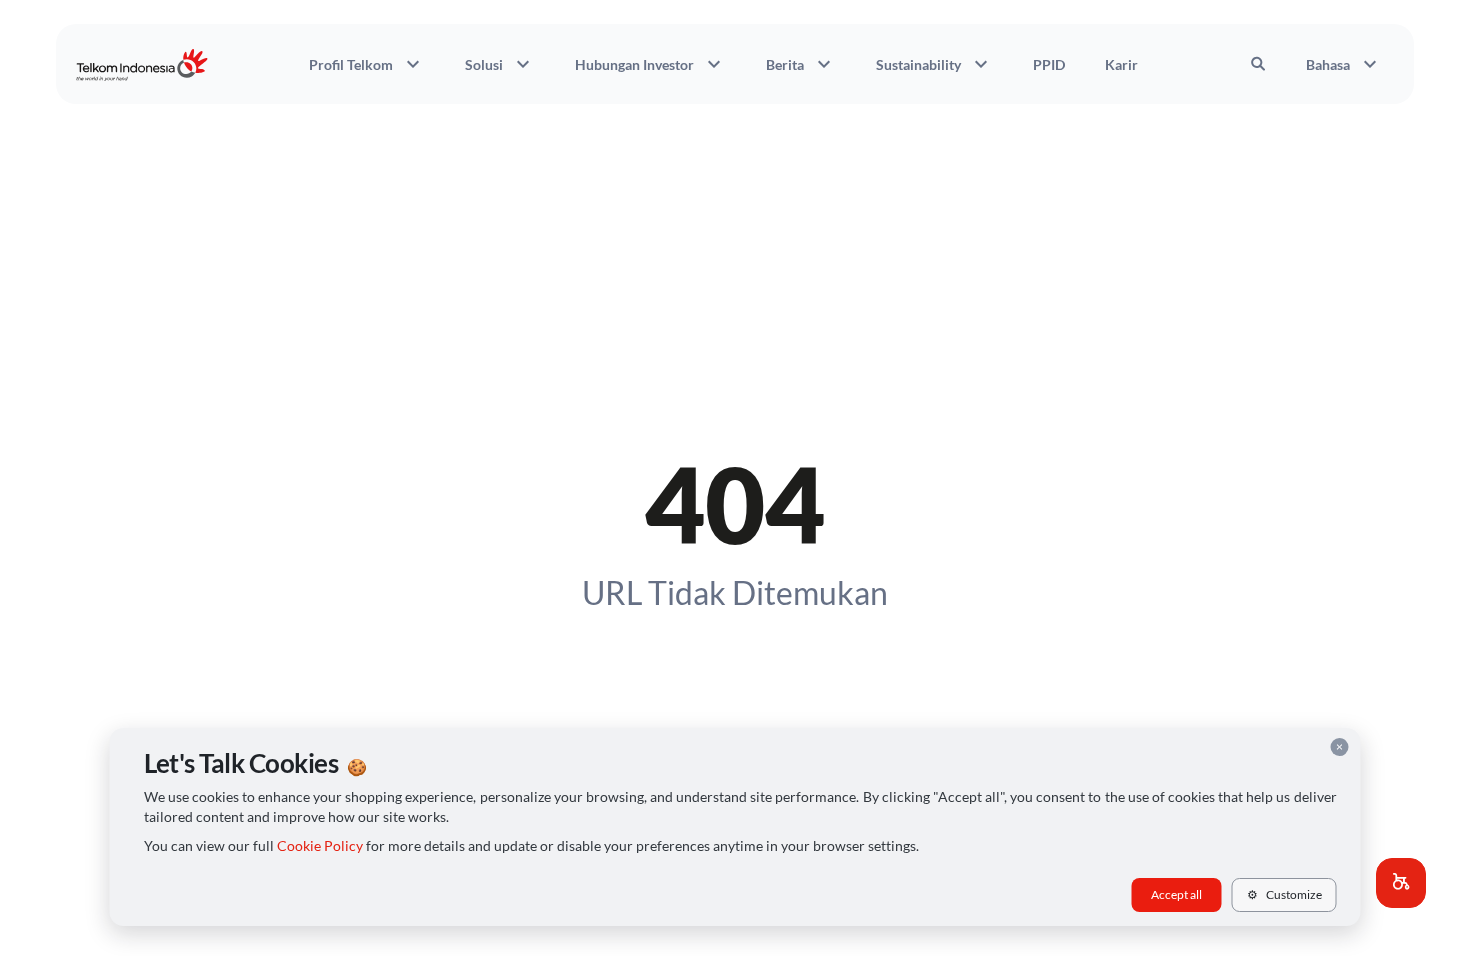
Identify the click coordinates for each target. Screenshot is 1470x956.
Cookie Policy (320, 846)
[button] (1401, 883)
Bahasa (1344, 64)
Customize (1284, 894)
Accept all (1176, 894)
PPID (1049, 64)
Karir (1121, 64)
